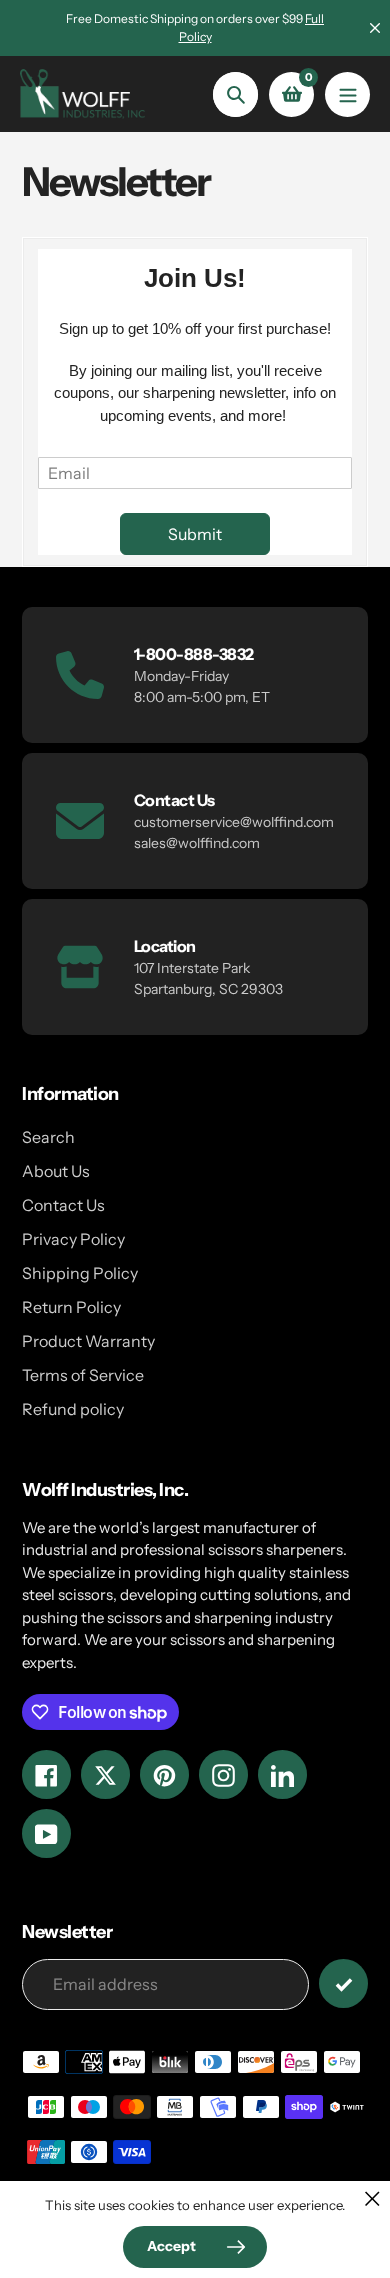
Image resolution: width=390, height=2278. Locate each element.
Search (48, 1137)
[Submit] (343, 1983)
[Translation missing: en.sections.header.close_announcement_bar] (375, 28)
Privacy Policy (73, 1239)
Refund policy (73, 1409)
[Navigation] (347, 94)
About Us (56, 1171)
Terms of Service (83, 1375)
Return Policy (71, 1307)
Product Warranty (88, 1341)
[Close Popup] (372, 2198)
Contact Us (63, 1205)
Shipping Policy (80, 1273)
